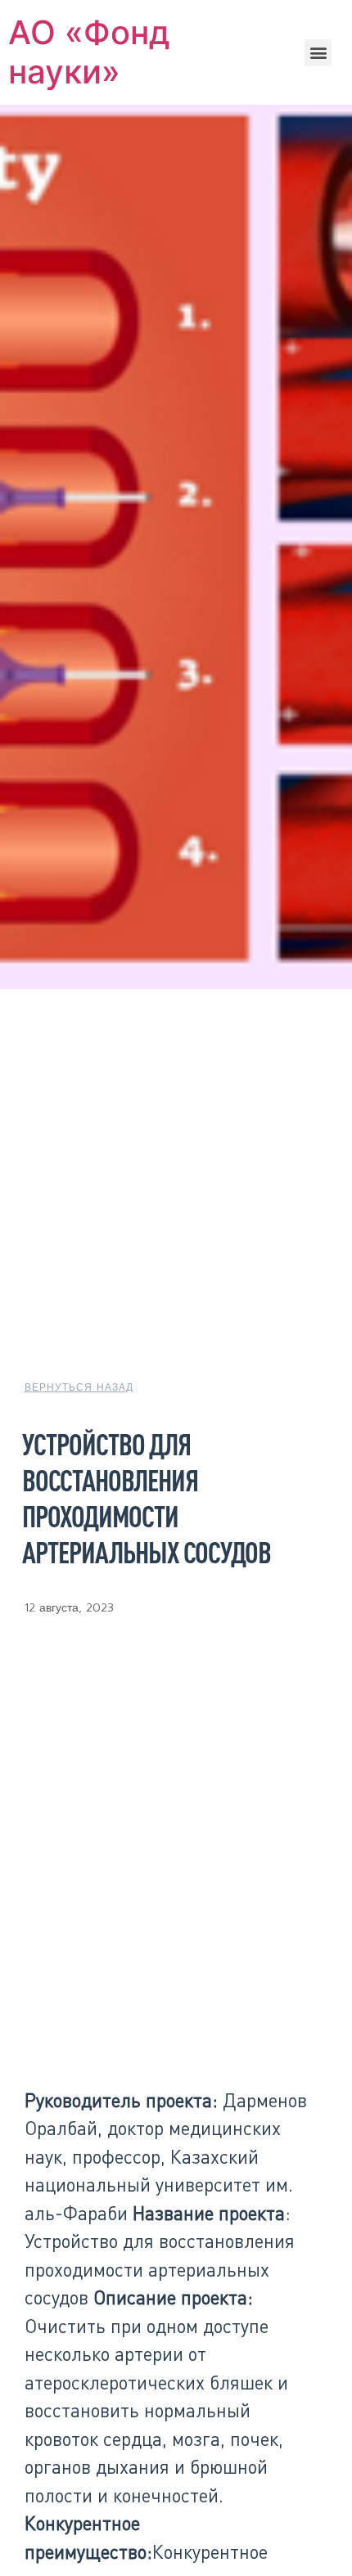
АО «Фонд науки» (89, 52)
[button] (318, 53)
